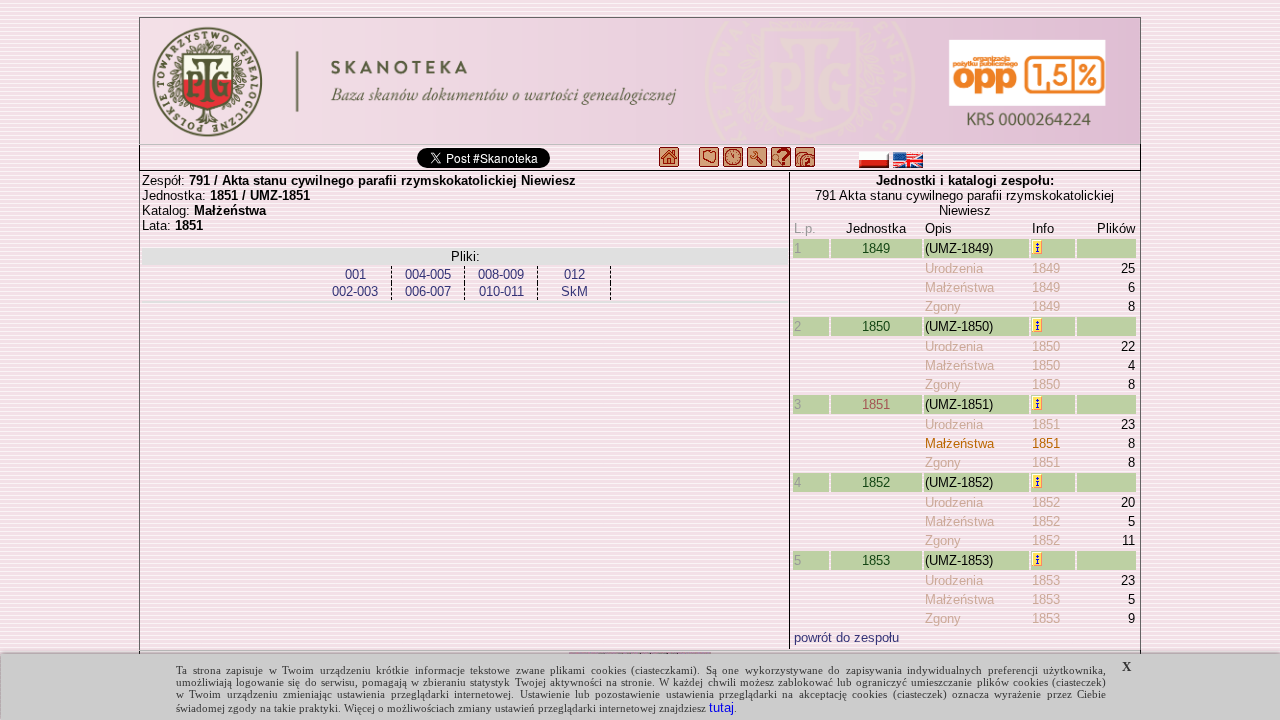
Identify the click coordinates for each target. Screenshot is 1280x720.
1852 (876, 482)
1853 (876, 560)
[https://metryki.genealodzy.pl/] (640, 81)
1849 (876, 248)
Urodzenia (954, 268)
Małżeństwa (959, 287)
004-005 (428, 274)
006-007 (428, 291)
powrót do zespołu (846, 637)
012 (574, 274)
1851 (876, 404)
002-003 (355, 291)
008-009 (501, 274)
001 (355, 274)
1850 (876, 326)
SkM (574, 291)
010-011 (501, 291)
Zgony (943, 306)
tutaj (721, 707)
